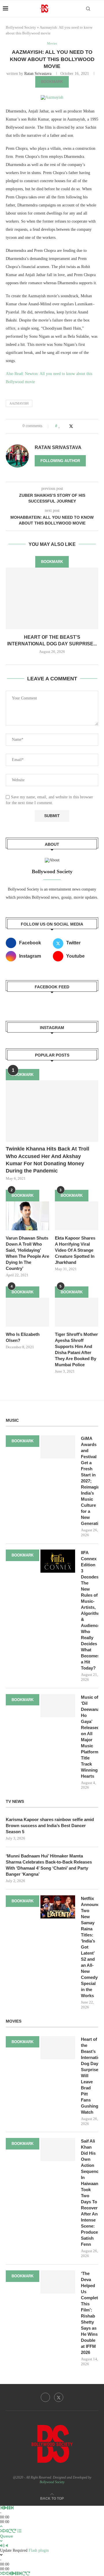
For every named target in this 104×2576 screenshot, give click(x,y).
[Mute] (2, 2546)
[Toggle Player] (1, 2526)
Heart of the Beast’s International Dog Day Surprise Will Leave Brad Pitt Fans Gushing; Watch (90, 2076)
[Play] (5, 2508)
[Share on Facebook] (65, 426)
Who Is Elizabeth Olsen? (23, 1337)
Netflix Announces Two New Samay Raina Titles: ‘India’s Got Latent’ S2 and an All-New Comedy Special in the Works (90, 1947)
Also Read (14, 374)
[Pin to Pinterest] (77, 426)
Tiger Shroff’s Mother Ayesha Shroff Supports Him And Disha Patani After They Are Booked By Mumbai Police (76, 1349)
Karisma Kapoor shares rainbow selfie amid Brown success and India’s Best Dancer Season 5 (50, 1826)
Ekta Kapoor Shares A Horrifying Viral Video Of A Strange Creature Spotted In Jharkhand (75, 1250)
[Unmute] (7, 2546)
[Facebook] (45, 2397)
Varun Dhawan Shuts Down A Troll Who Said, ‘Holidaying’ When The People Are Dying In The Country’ (27, 1253)
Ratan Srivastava (38, 74)
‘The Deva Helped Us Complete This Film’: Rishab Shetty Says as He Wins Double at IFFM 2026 (90, 2313)
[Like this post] (59, 426)
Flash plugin (39, 2550)
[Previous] (2, 2508)
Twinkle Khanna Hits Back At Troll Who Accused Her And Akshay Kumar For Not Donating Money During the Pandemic (48, 1160)
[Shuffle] (2, 2531)
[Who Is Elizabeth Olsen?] (27, 1312)
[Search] (88, 9)
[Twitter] (59, 2397)
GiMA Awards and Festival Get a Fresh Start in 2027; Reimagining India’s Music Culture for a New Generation (90, 1481)
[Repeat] (10, 2531)
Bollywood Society (21, 27)
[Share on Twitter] (71, 426)
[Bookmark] (98, 9)
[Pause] (9, 2508)
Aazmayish (19, 403)
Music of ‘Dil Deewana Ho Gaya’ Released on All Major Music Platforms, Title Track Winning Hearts (90, 1737)
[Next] (12, 2508)
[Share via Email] (82, 426)
